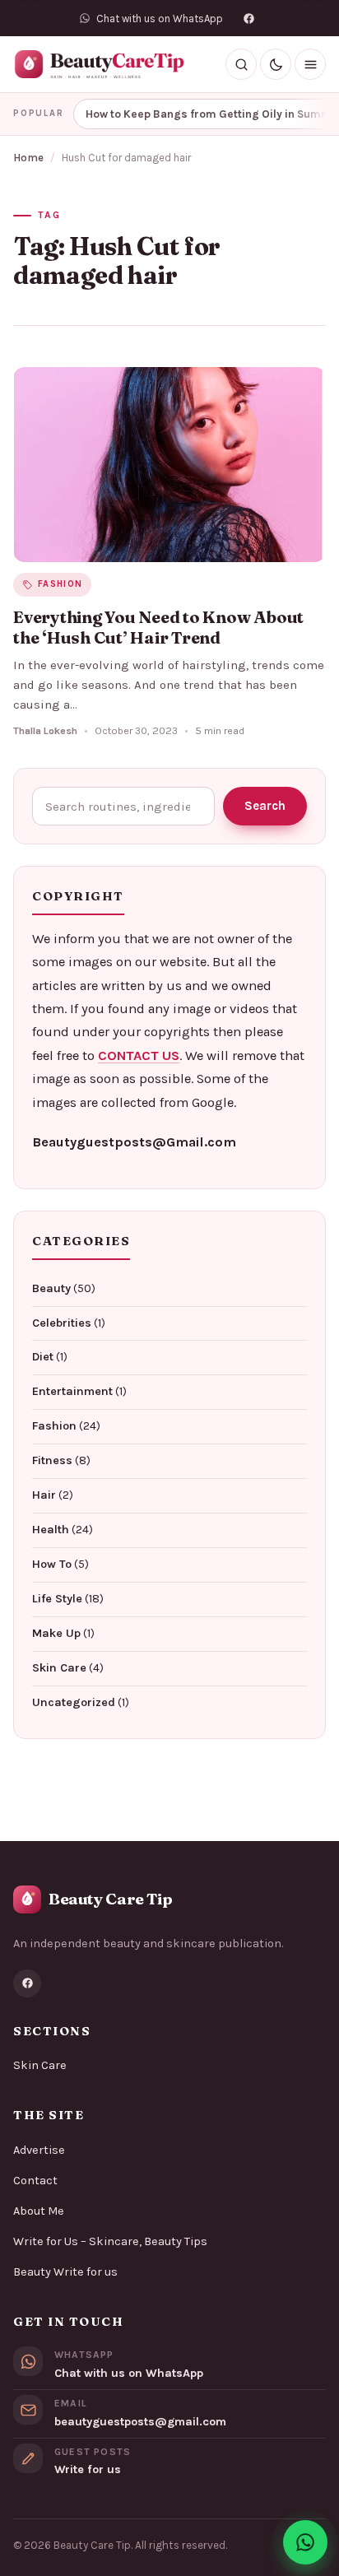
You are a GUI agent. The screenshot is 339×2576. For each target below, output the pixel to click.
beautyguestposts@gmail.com (140, 2422)
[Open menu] (310, 64)
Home (28, 158)
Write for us (88, 2469)
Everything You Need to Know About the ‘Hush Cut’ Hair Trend (158, 628)
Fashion (54, 1426)
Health (51, 1530)
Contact (35, 2181)
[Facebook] (249, 18)
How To (52, 1564)
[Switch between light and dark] (276, 64)
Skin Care (59, 1668)
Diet (43, 1357)
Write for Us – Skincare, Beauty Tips (110, 2241)
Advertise (39, 2150)
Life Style (57, 1599)
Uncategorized (74, 1702)
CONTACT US (139, 1056)
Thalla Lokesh (45, 731)
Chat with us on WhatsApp (129, 2373)
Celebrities (62, 1323)
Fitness (52, 1460)
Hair (44, 1495)
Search (265, 806)
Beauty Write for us (65, 2272)
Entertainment (72, 1391)
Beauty (51, 1288)
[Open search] (241, 64)
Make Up (56, 1633)
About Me (39, 2211)
